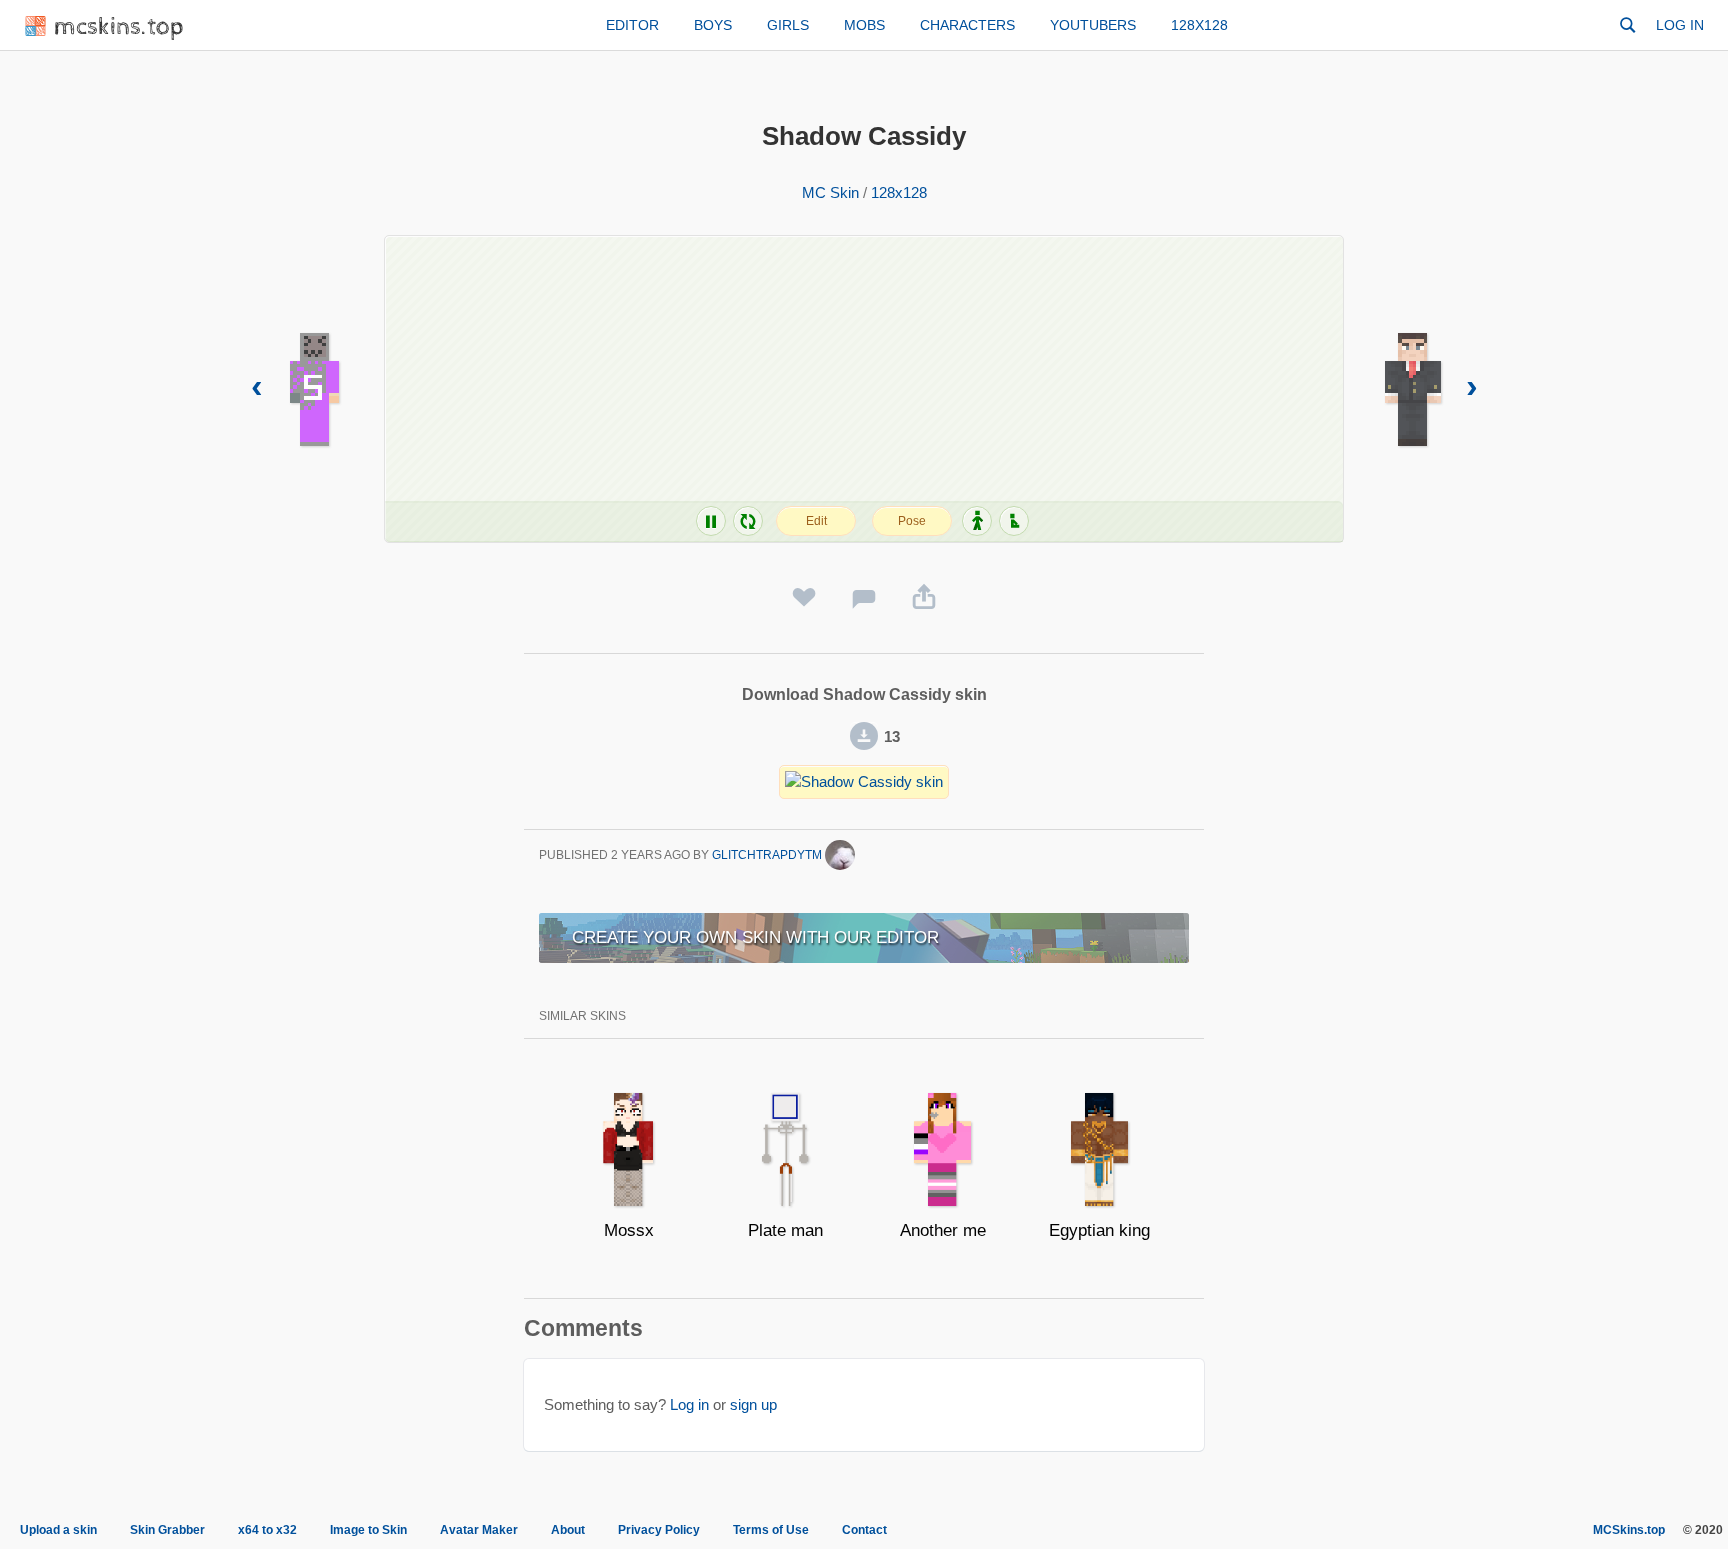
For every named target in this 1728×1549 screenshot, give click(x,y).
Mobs (864, 25)
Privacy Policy (659, 1530)
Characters (967, 25)
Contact (864, 1530)
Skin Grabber (167, 1530)
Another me (943, 1230)
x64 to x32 (267, 1530)
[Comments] (864, 598)
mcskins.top (119, 27)
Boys (713, 25)
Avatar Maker (479, 1530)
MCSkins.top (1629, 1530)
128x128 (1199, 25)
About (568, 1530)
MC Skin (830, 192)
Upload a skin (58, 1530)
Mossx (629, 1230)
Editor (632, 25)
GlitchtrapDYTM (768, 855)
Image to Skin (368, 1530)
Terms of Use (771, 1530)
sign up (753, 1404)
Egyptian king (1099, 1230)
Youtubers (1093, 25)
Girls (788, 25)
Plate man (785, 1230)
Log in (1680, 25)
